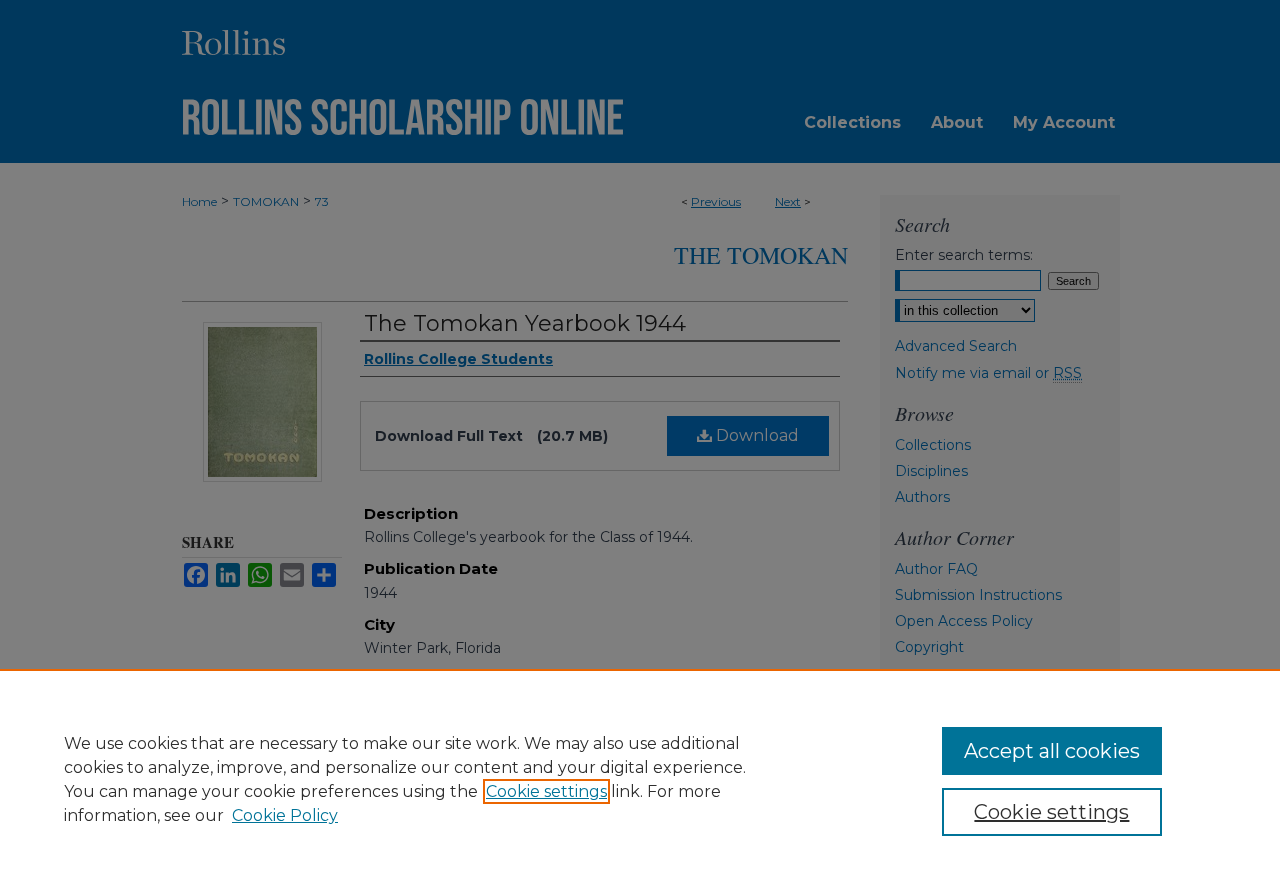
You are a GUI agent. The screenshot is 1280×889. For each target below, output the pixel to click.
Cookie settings (546, 791)
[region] (640, 779)
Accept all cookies (1052, 751)
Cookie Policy (285, 815)
